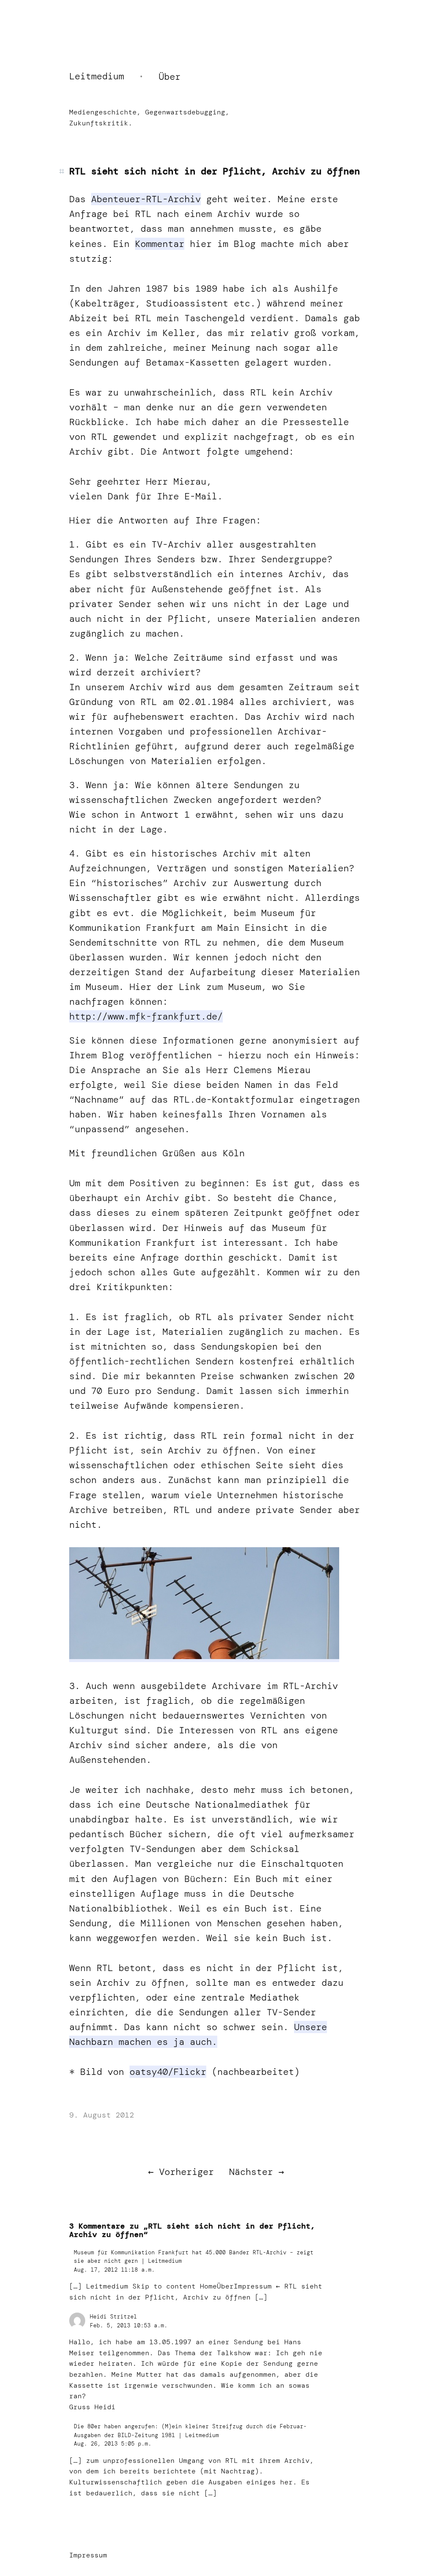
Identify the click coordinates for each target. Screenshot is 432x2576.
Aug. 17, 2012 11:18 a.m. (114, 2270)
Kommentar (160, 244)
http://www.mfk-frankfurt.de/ (146, 1016)
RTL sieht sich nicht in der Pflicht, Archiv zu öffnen (215, 171)
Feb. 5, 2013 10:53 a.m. (129, 2325)
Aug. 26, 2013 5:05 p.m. (113, 2444)
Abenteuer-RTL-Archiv (146, 199)
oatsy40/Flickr (168, 2072)
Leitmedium (97, 76)
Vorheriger (186, 2172)
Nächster (251, 2172)
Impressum (88, 2555)
